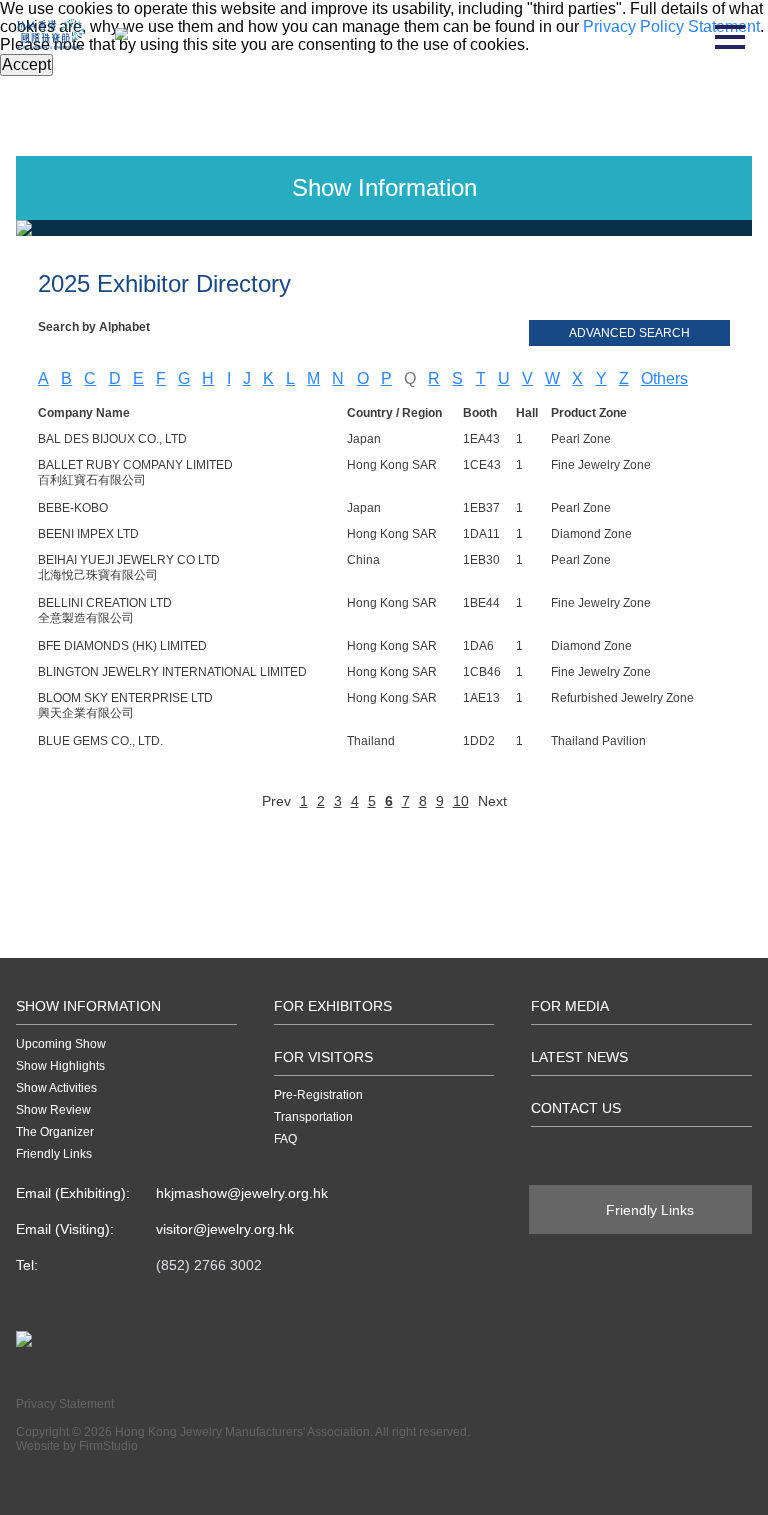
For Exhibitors (333, 1006)
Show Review (53, 1110)
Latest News (579, 1057)
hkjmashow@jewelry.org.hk (242, 1193)
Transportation (313, 1117)
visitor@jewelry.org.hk (225, 1229)
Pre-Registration (318, 1095)
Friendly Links (54, 1154)
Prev (276, 801)
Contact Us (576, 1108)
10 (461, 801)
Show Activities (56, 1088)
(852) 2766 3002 (209, 1265)
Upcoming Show (61, 1044)
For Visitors (323, 1057)
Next (492, 801)
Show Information (88, 1006)
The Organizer (55, 1132)
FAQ (285, 1139)
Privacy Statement (65, 1404)
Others (664, 378)
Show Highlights (60, 1066)
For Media (570, 1006)
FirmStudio (108, 1446)
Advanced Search (629, 333)
